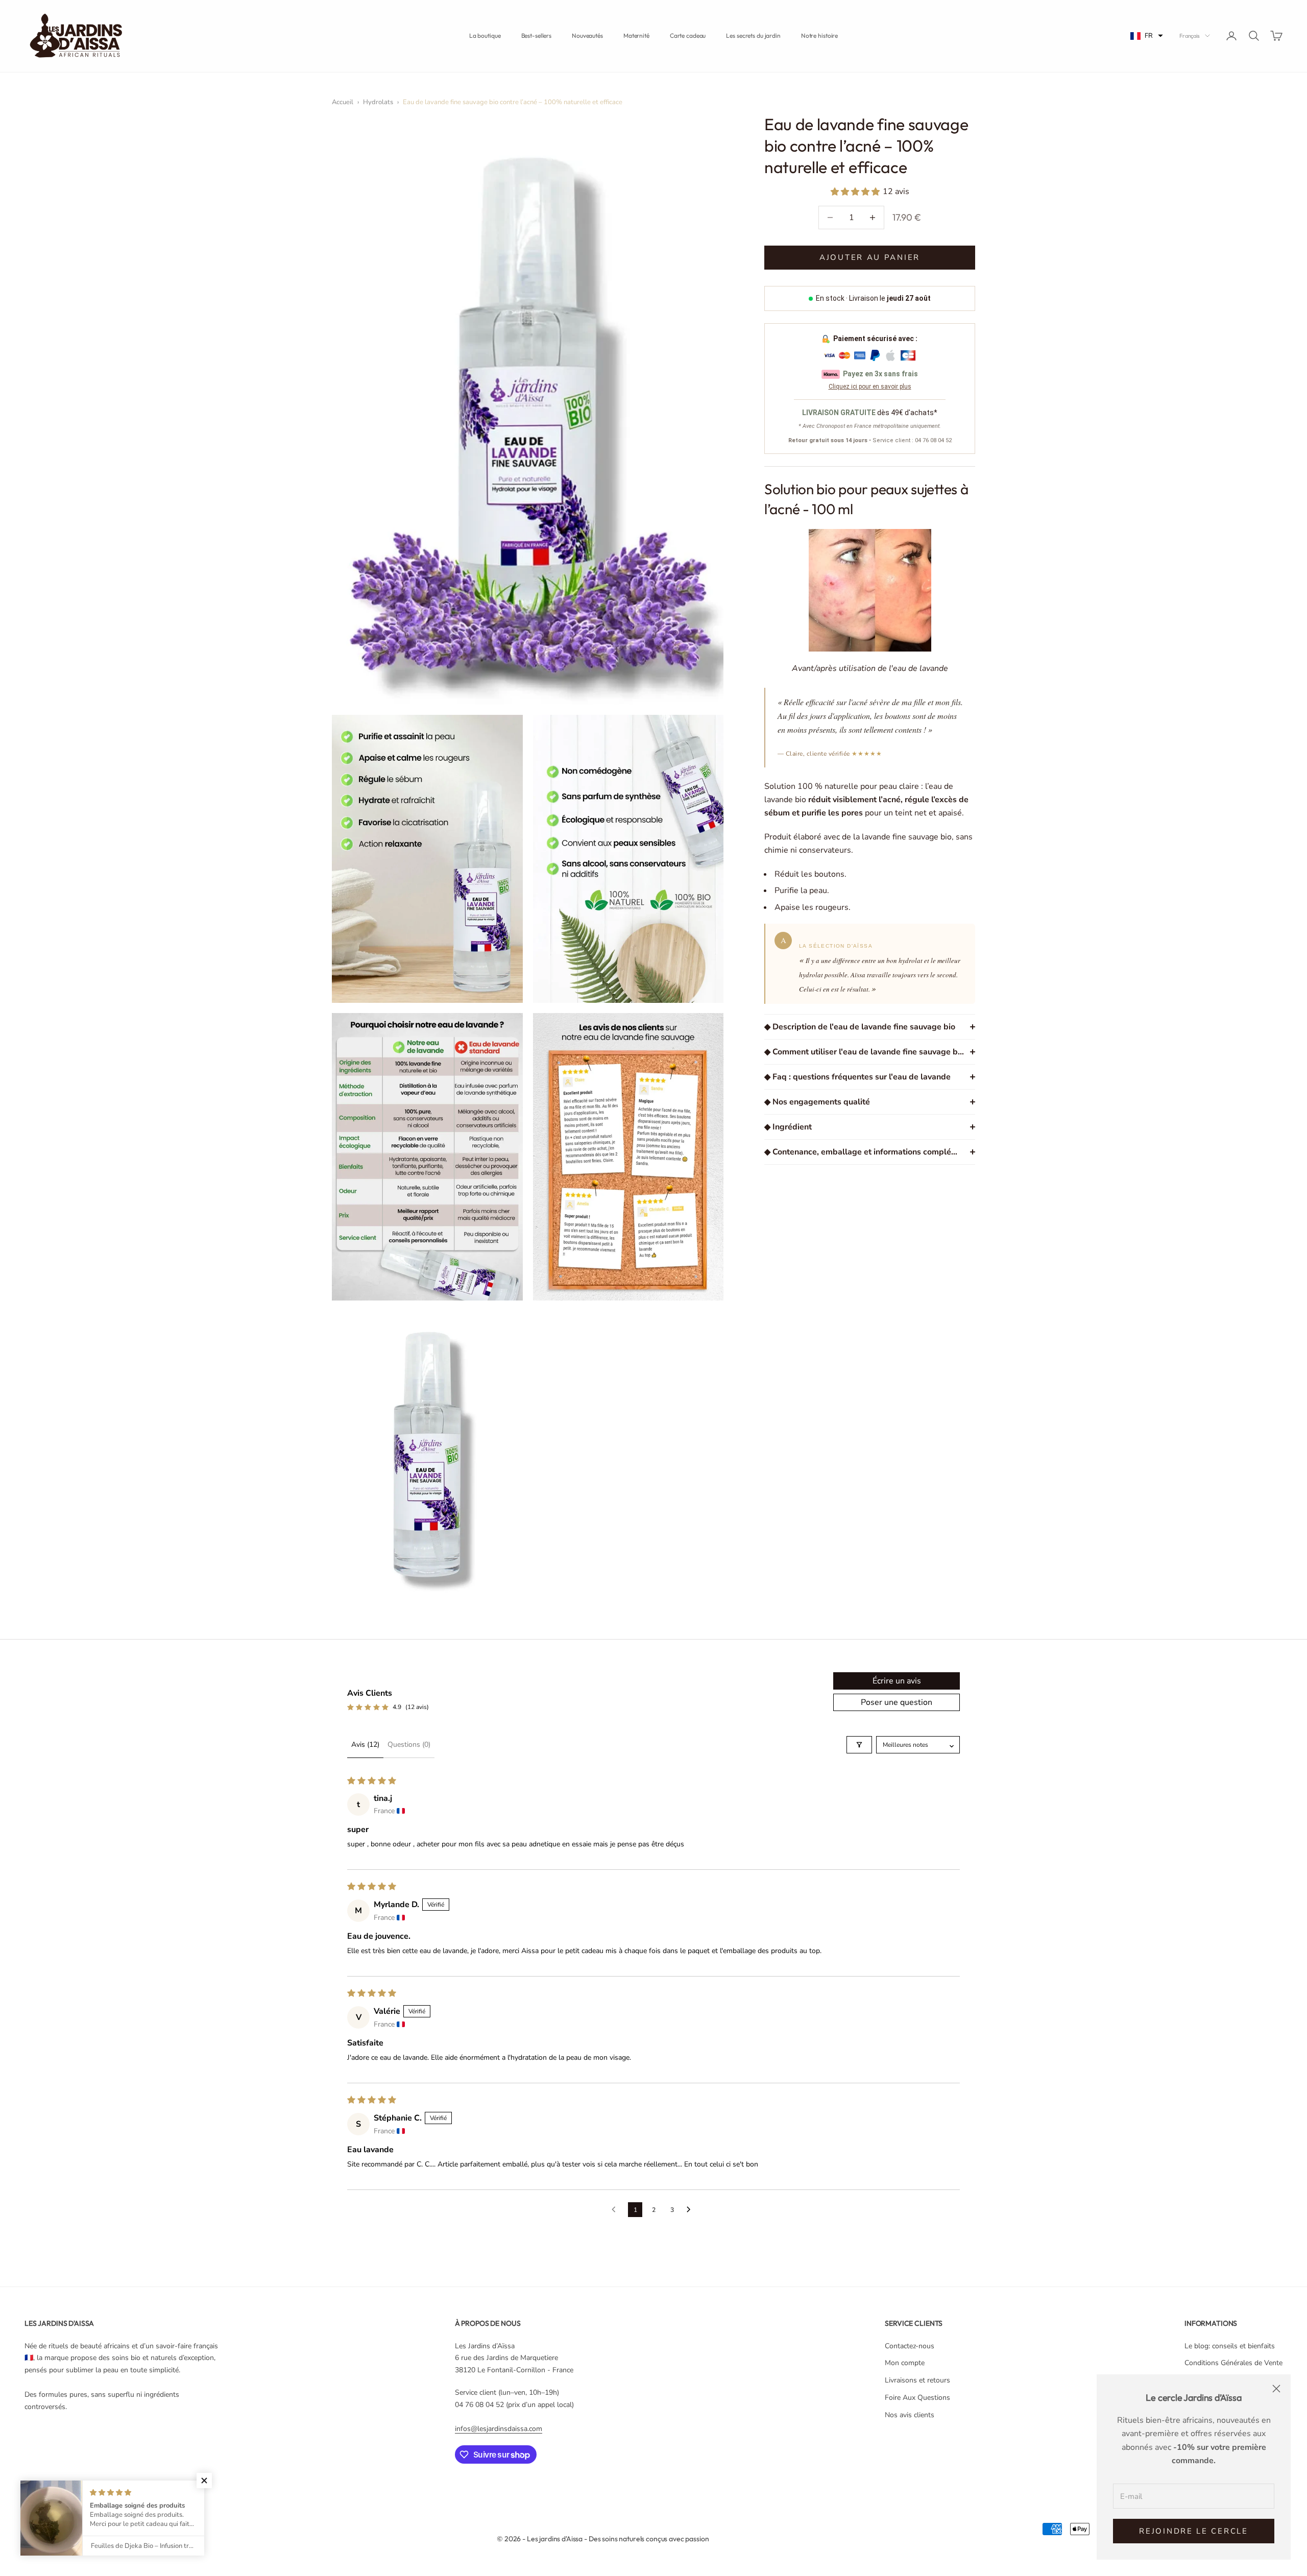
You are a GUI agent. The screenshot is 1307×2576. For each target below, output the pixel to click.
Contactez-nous (910, 2346)
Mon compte (905, 2363)
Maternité (636, 35)
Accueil (343, 102)
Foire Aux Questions (917, 2398)
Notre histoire (819, 35)
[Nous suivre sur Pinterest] (109, 2493)
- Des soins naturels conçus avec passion (646, 2539)
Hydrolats (378, 102)
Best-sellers (537, 35)
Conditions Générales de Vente (1233, 2363)
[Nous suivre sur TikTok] (162, 2493)
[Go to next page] (691, 2210)
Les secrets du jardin (753, 35)
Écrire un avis (897, 1681)
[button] (1147, 36)
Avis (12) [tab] (365, 1744)
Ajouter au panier (870, 257)
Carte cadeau (688, 35)
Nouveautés (587, 35)
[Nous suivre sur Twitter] (56, 2493)
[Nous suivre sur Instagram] (83, 2493)
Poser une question (897, 1702)
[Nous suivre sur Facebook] (30, 2493)
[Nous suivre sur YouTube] (136, 2493)
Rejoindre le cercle (1193, 2531)
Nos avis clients (910, 2415)
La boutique (485, 35)
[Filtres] (859, 1745)
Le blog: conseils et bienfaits (1230, 2346)
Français (1190, 36)
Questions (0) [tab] (409, 1744)
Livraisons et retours (917, 2380)
